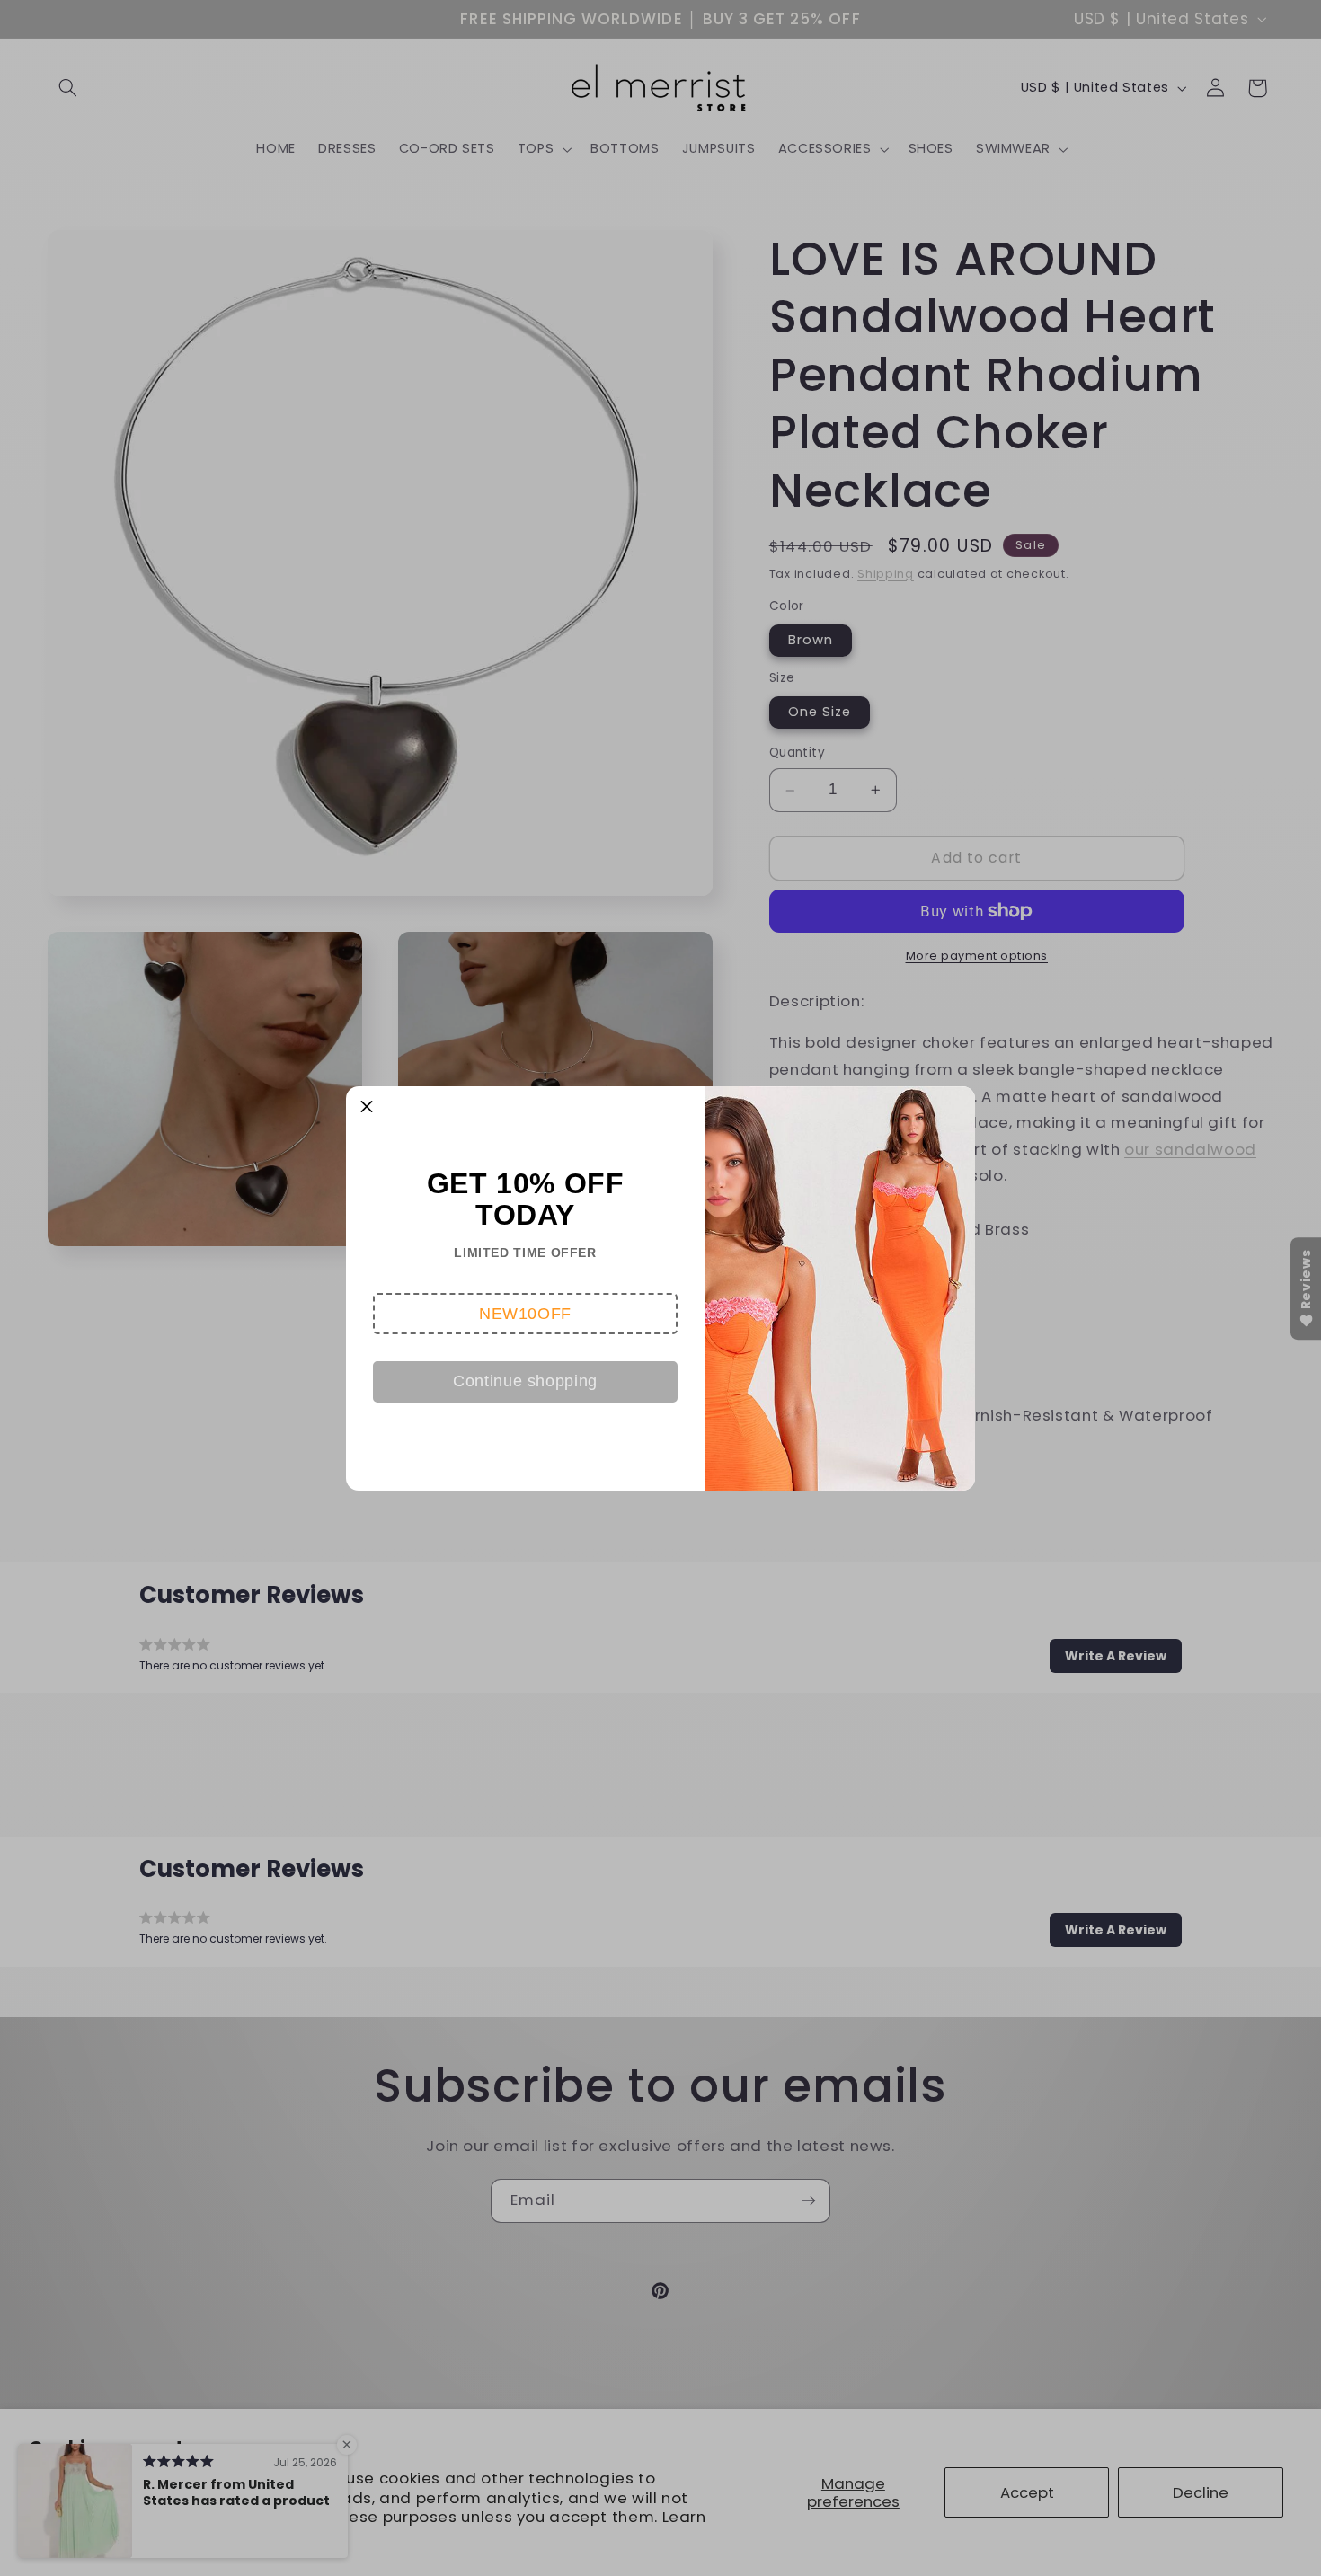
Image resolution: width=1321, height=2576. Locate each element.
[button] (525, 1314)
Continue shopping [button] (525, 1381)
